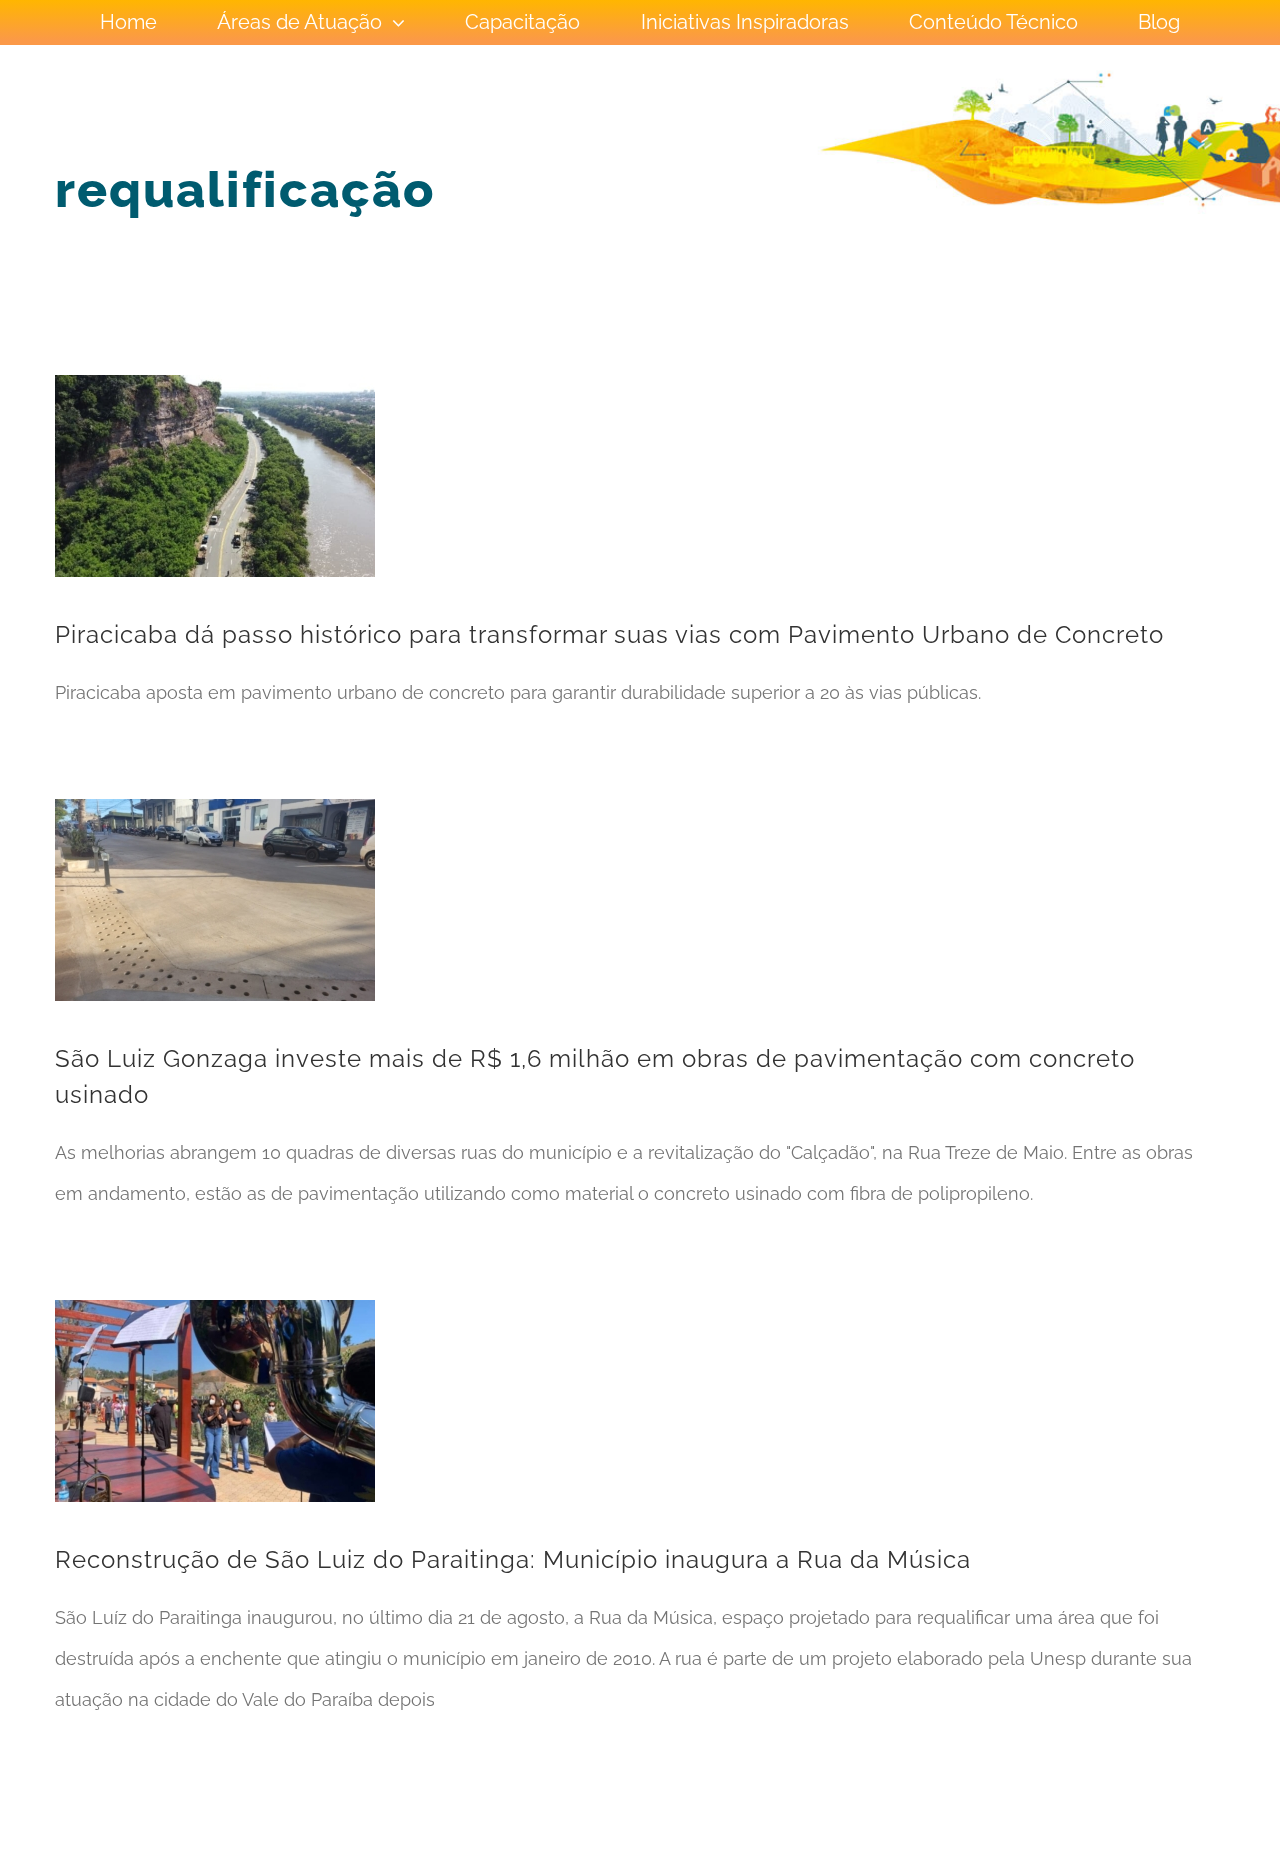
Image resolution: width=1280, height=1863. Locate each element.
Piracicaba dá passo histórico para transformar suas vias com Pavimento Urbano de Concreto (609, 634)
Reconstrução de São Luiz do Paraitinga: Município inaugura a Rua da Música (513, 1559)
